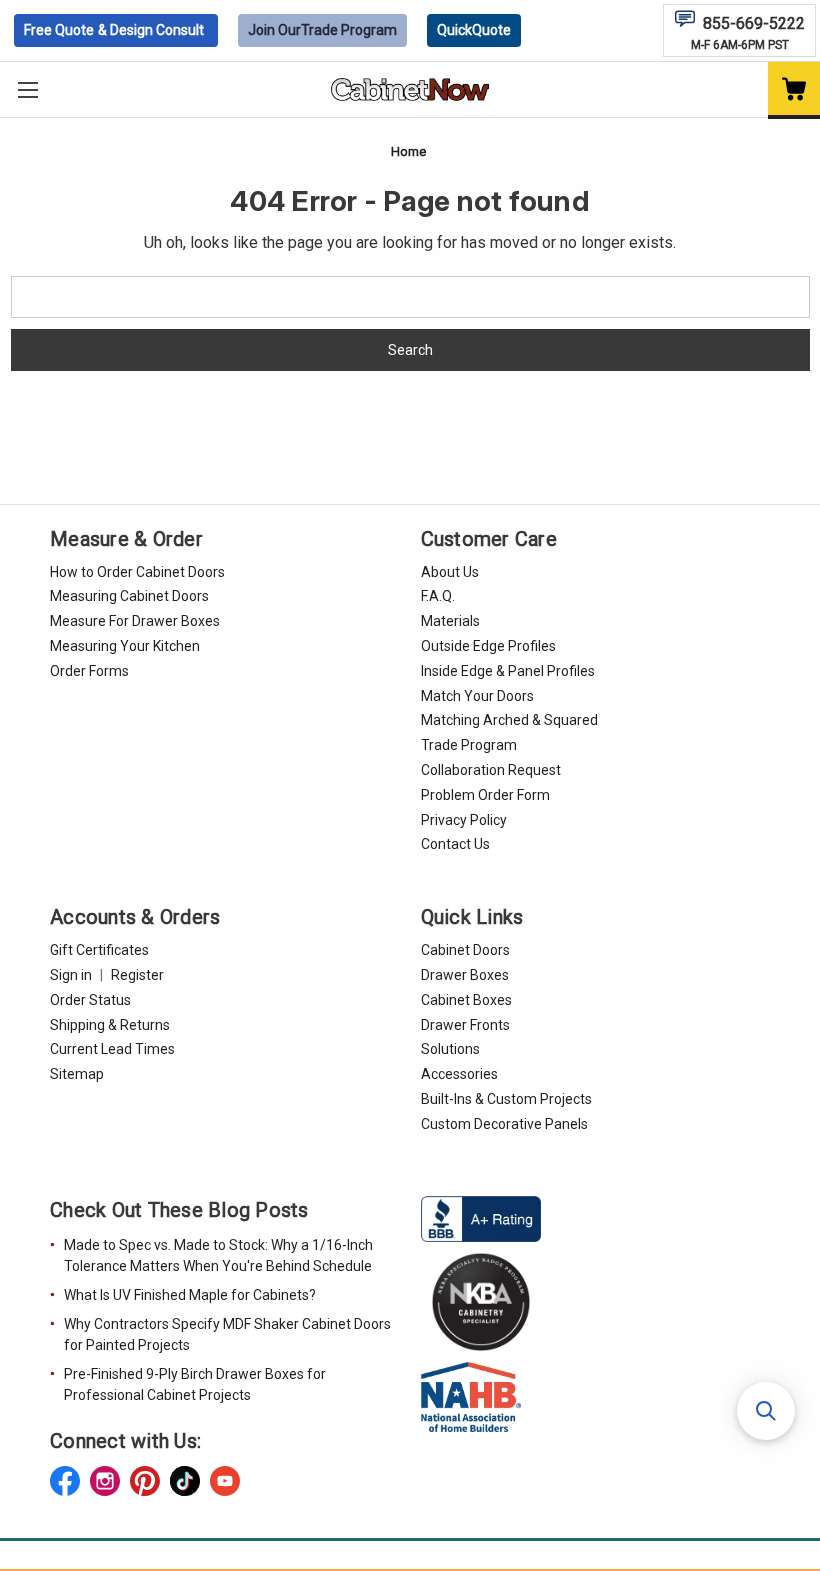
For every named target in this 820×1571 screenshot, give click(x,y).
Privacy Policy (464, 820)
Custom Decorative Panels (504, 1124)
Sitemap (77, 1074)
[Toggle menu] (27, 89)
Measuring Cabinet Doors (129, 596)
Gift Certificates (99, 950)
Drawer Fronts (465, 1025)
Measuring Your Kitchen (125, 646)
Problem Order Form (485, 795)
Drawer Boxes (465, 975)
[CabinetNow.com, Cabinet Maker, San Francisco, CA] (481, 1217)
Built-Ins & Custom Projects (506, 1099)
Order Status (90, 1000)
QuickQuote (474, 30)
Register (137, 975)
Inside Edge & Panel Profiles (508, 671)
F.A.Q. (438, 596)
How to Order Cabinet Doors (137, 572)
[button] (766, 1411)
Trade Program (322, 30)
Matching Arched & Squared (509, 720)
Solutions (450, 1049)
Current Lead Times (112, 1049)
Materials (450, 621)
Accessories (459, 1074)
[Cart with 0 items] (794, 90)
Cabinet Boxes (466, 1000)
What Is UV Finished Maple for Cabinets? (190, 1295)
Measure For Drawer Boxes (135, 621)
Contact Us (455, 844)
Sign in (71, 975)
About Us (450, 572)
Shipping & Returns (110, 1025)
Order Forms (89, 671)
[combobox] (410, 297)
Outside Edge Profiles (488, 646)
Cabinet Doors (465, 950)
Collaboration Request (491, 770)
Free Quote (114, 30)
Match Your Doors (477, 696)
